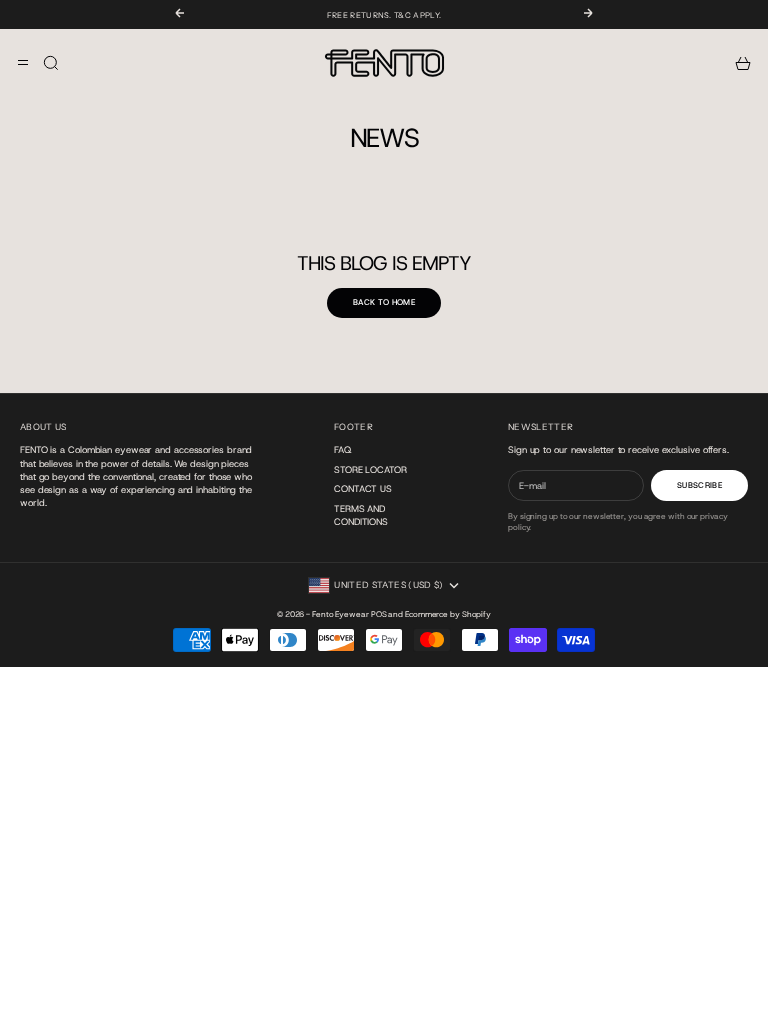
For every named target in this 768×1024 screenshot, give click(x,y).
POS (379, 614)
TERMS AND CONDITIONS (361, 515)
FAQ (342, 449)
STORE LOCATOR (370, 469)
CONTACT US (363, 488)
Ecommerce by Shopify (448, 614)
